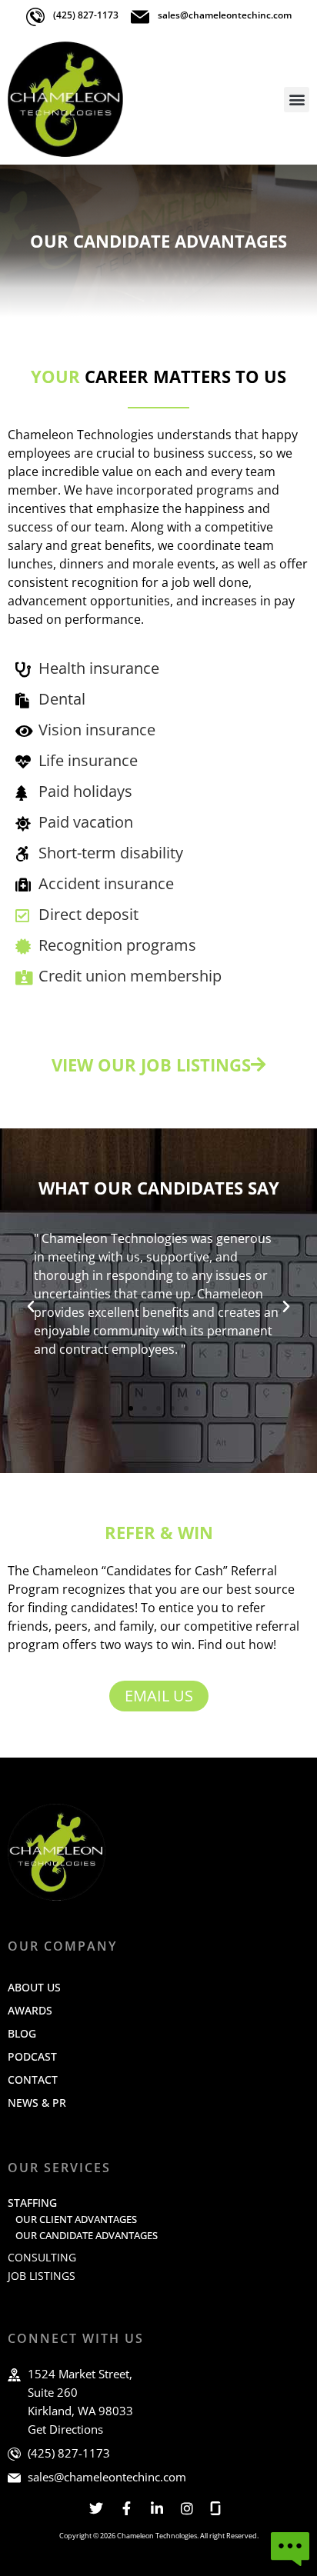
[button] (297, 100)
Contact (33, 2079)
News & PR (37, 2103)
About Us (34, 1987)
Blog (22, 2033)
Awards (30, 2010)
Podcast (32, 2056)
